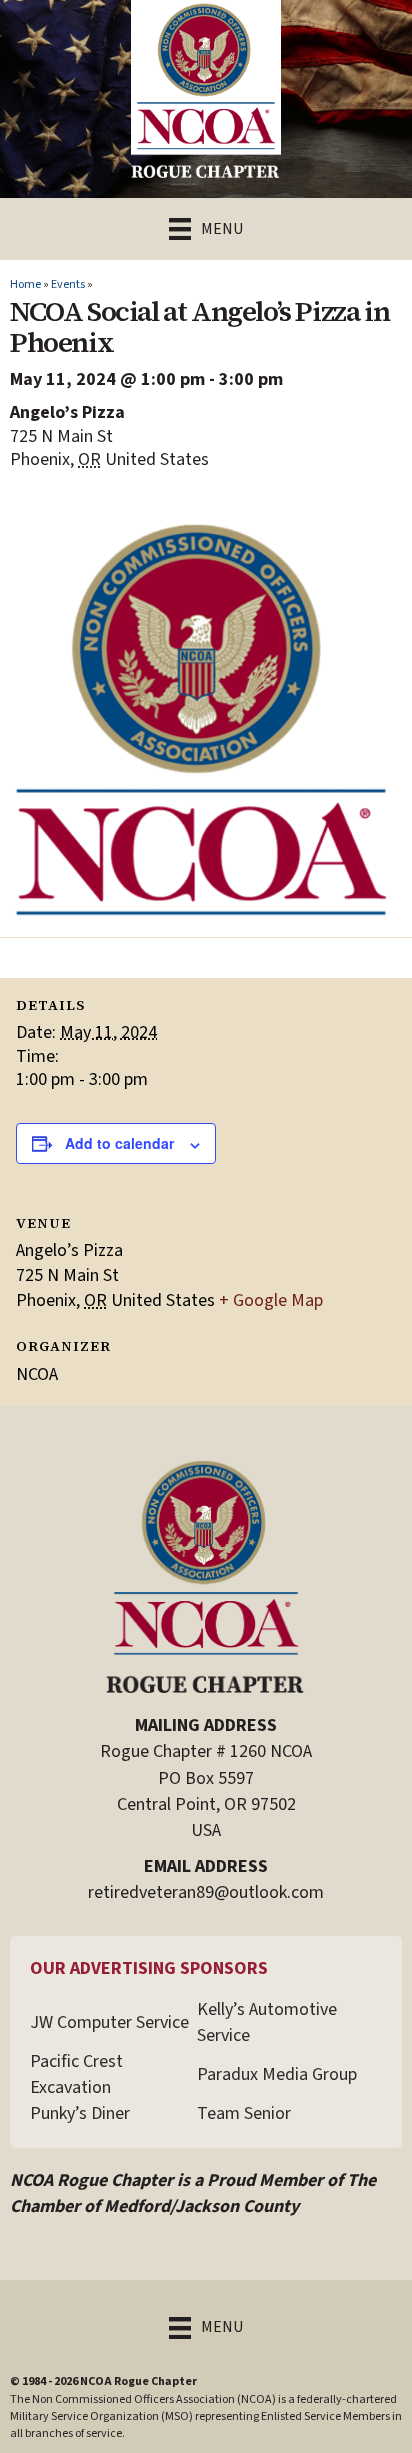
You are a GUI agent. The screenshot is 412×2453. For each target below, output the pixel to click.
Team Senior (244, 2113)
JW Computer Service (109, 2022)
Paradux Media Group (277, 2074)
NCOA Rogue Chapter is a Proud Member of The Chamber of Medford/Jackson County (193, 2193)
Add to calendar (119, 1143)
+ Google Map (271, 1300)
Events (68, 284)
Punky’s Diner (80, 2113)
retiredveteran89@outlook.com (206, 1892)
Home (25, 284)
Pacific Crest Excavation (76, 2074)
